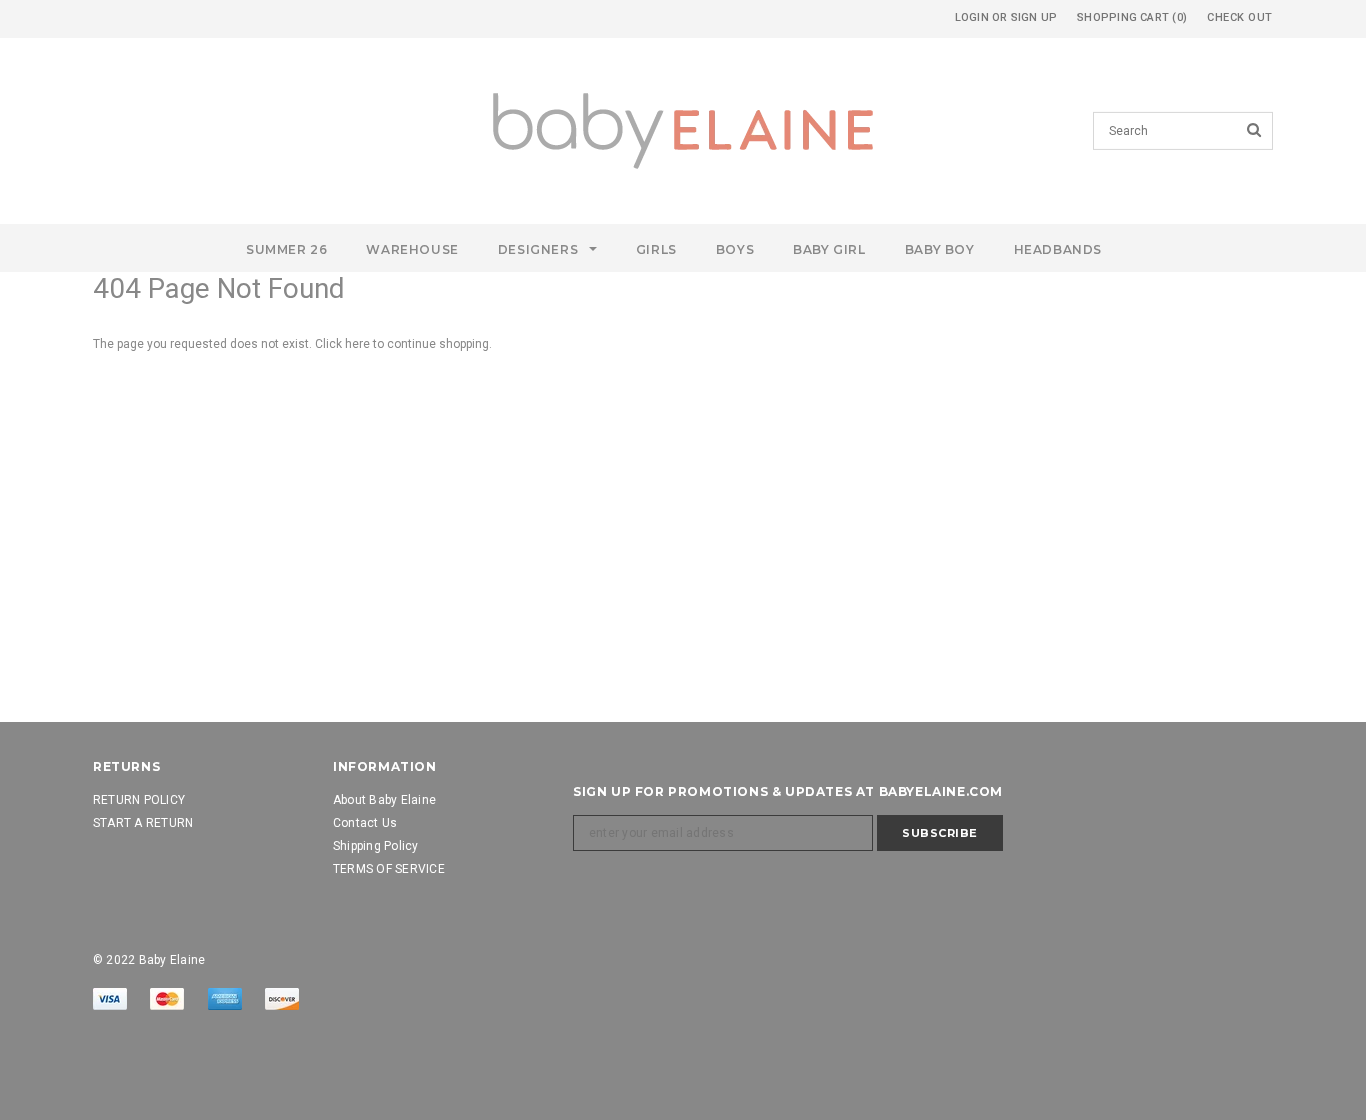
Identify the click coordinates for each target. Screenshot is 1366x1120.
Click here (344, 344)
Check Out (1240, 17)
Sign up (1034, 17)
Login (972, 17)
